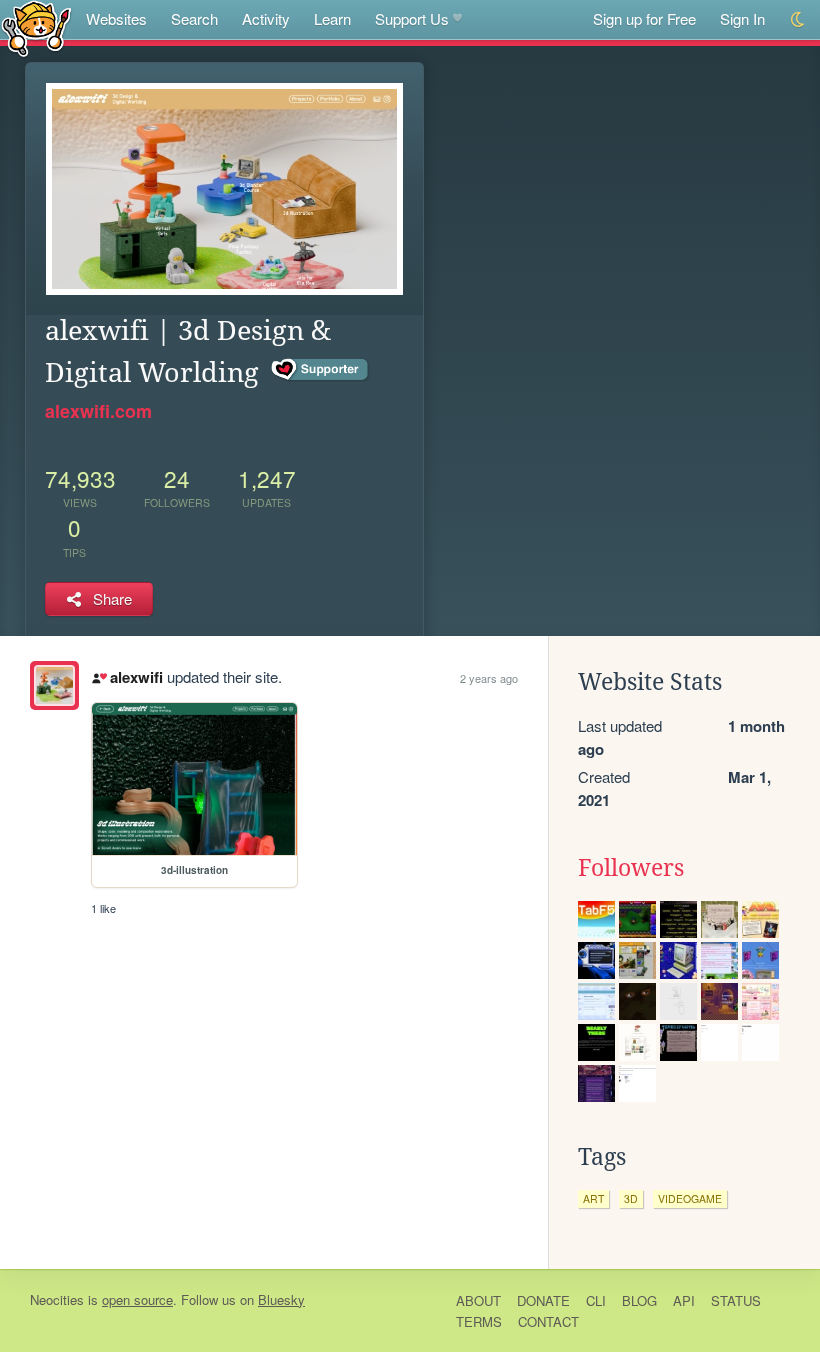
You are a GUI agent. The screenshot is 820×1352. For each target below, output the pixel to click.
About (478, 1300)
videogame (690, 1198)
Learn (332, 18)
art (593, 1198)
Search (194, 18)
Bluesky (281, 1299)
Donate (543, 1300)
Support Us (412, 18)
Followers (631, 868)
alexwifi (136, 677)
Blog (639, 1300)
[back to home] (36, 27)
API (684, 1300)
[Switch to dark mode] (798, 19)
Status (736, 1300)
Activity (266, 18)
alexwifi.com (98, 411)
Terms (479, 1321)
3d (631, 1198)
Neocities (57, 1299)
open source (137, 1299)
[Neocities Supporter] (320, 370)
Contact (548, 1321)
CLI (596, 1300)
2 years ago (489, 678)
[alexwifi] (54, 685)
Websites (116, 18)
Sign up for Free (644, 18)
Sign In (742, 18)
